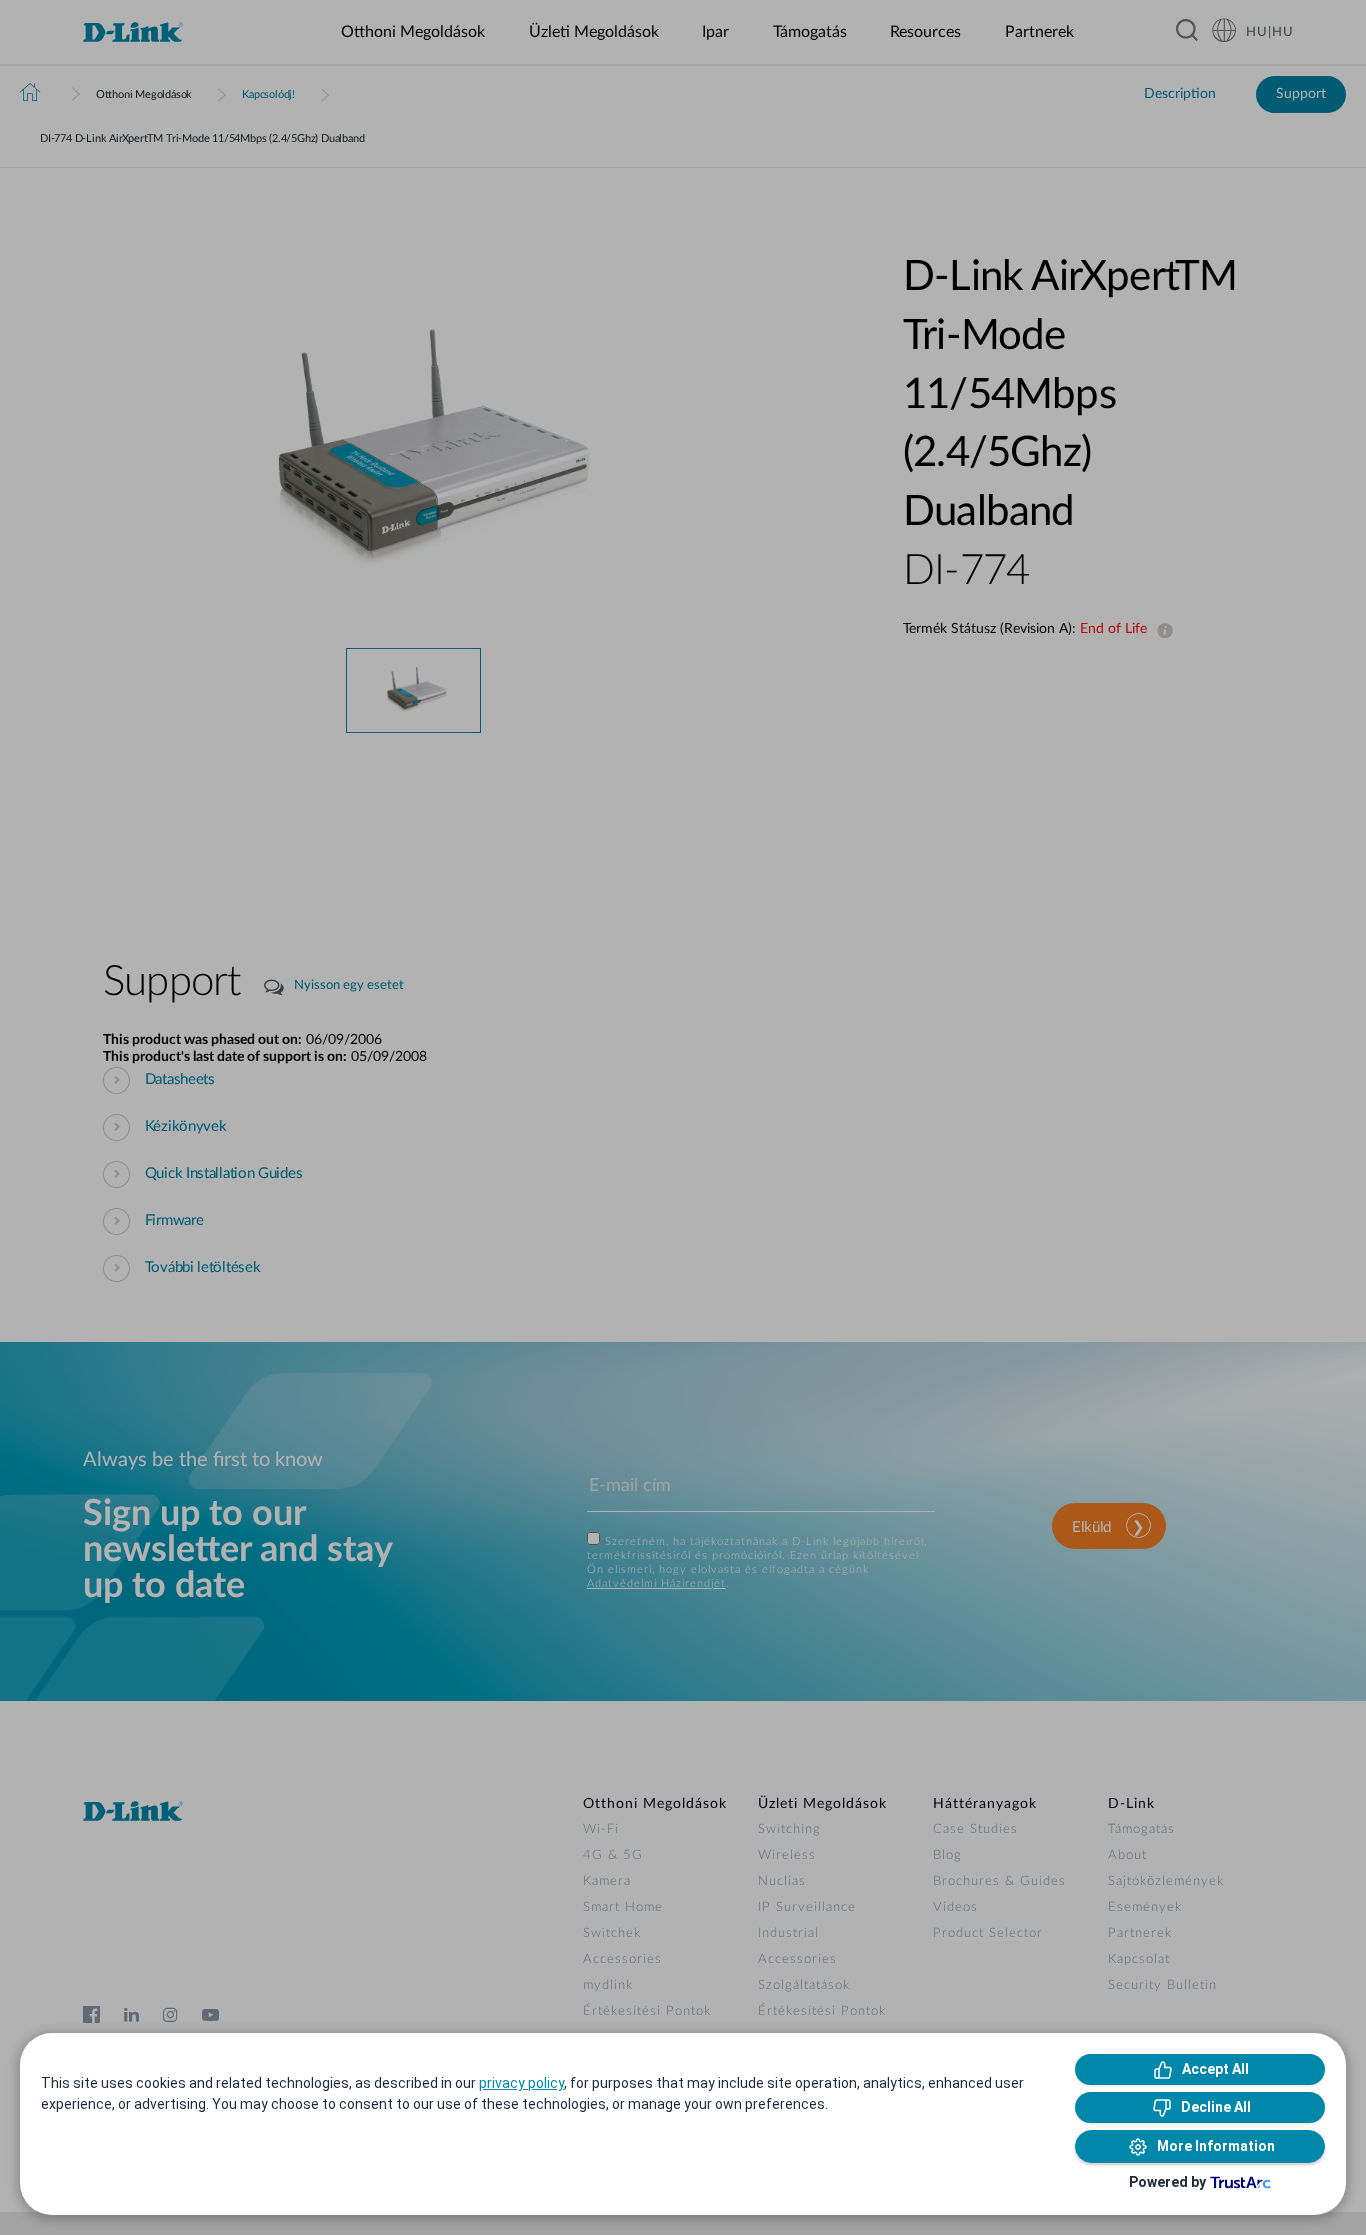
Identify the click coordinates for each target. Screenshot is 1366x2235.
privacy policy (521, 2083)
